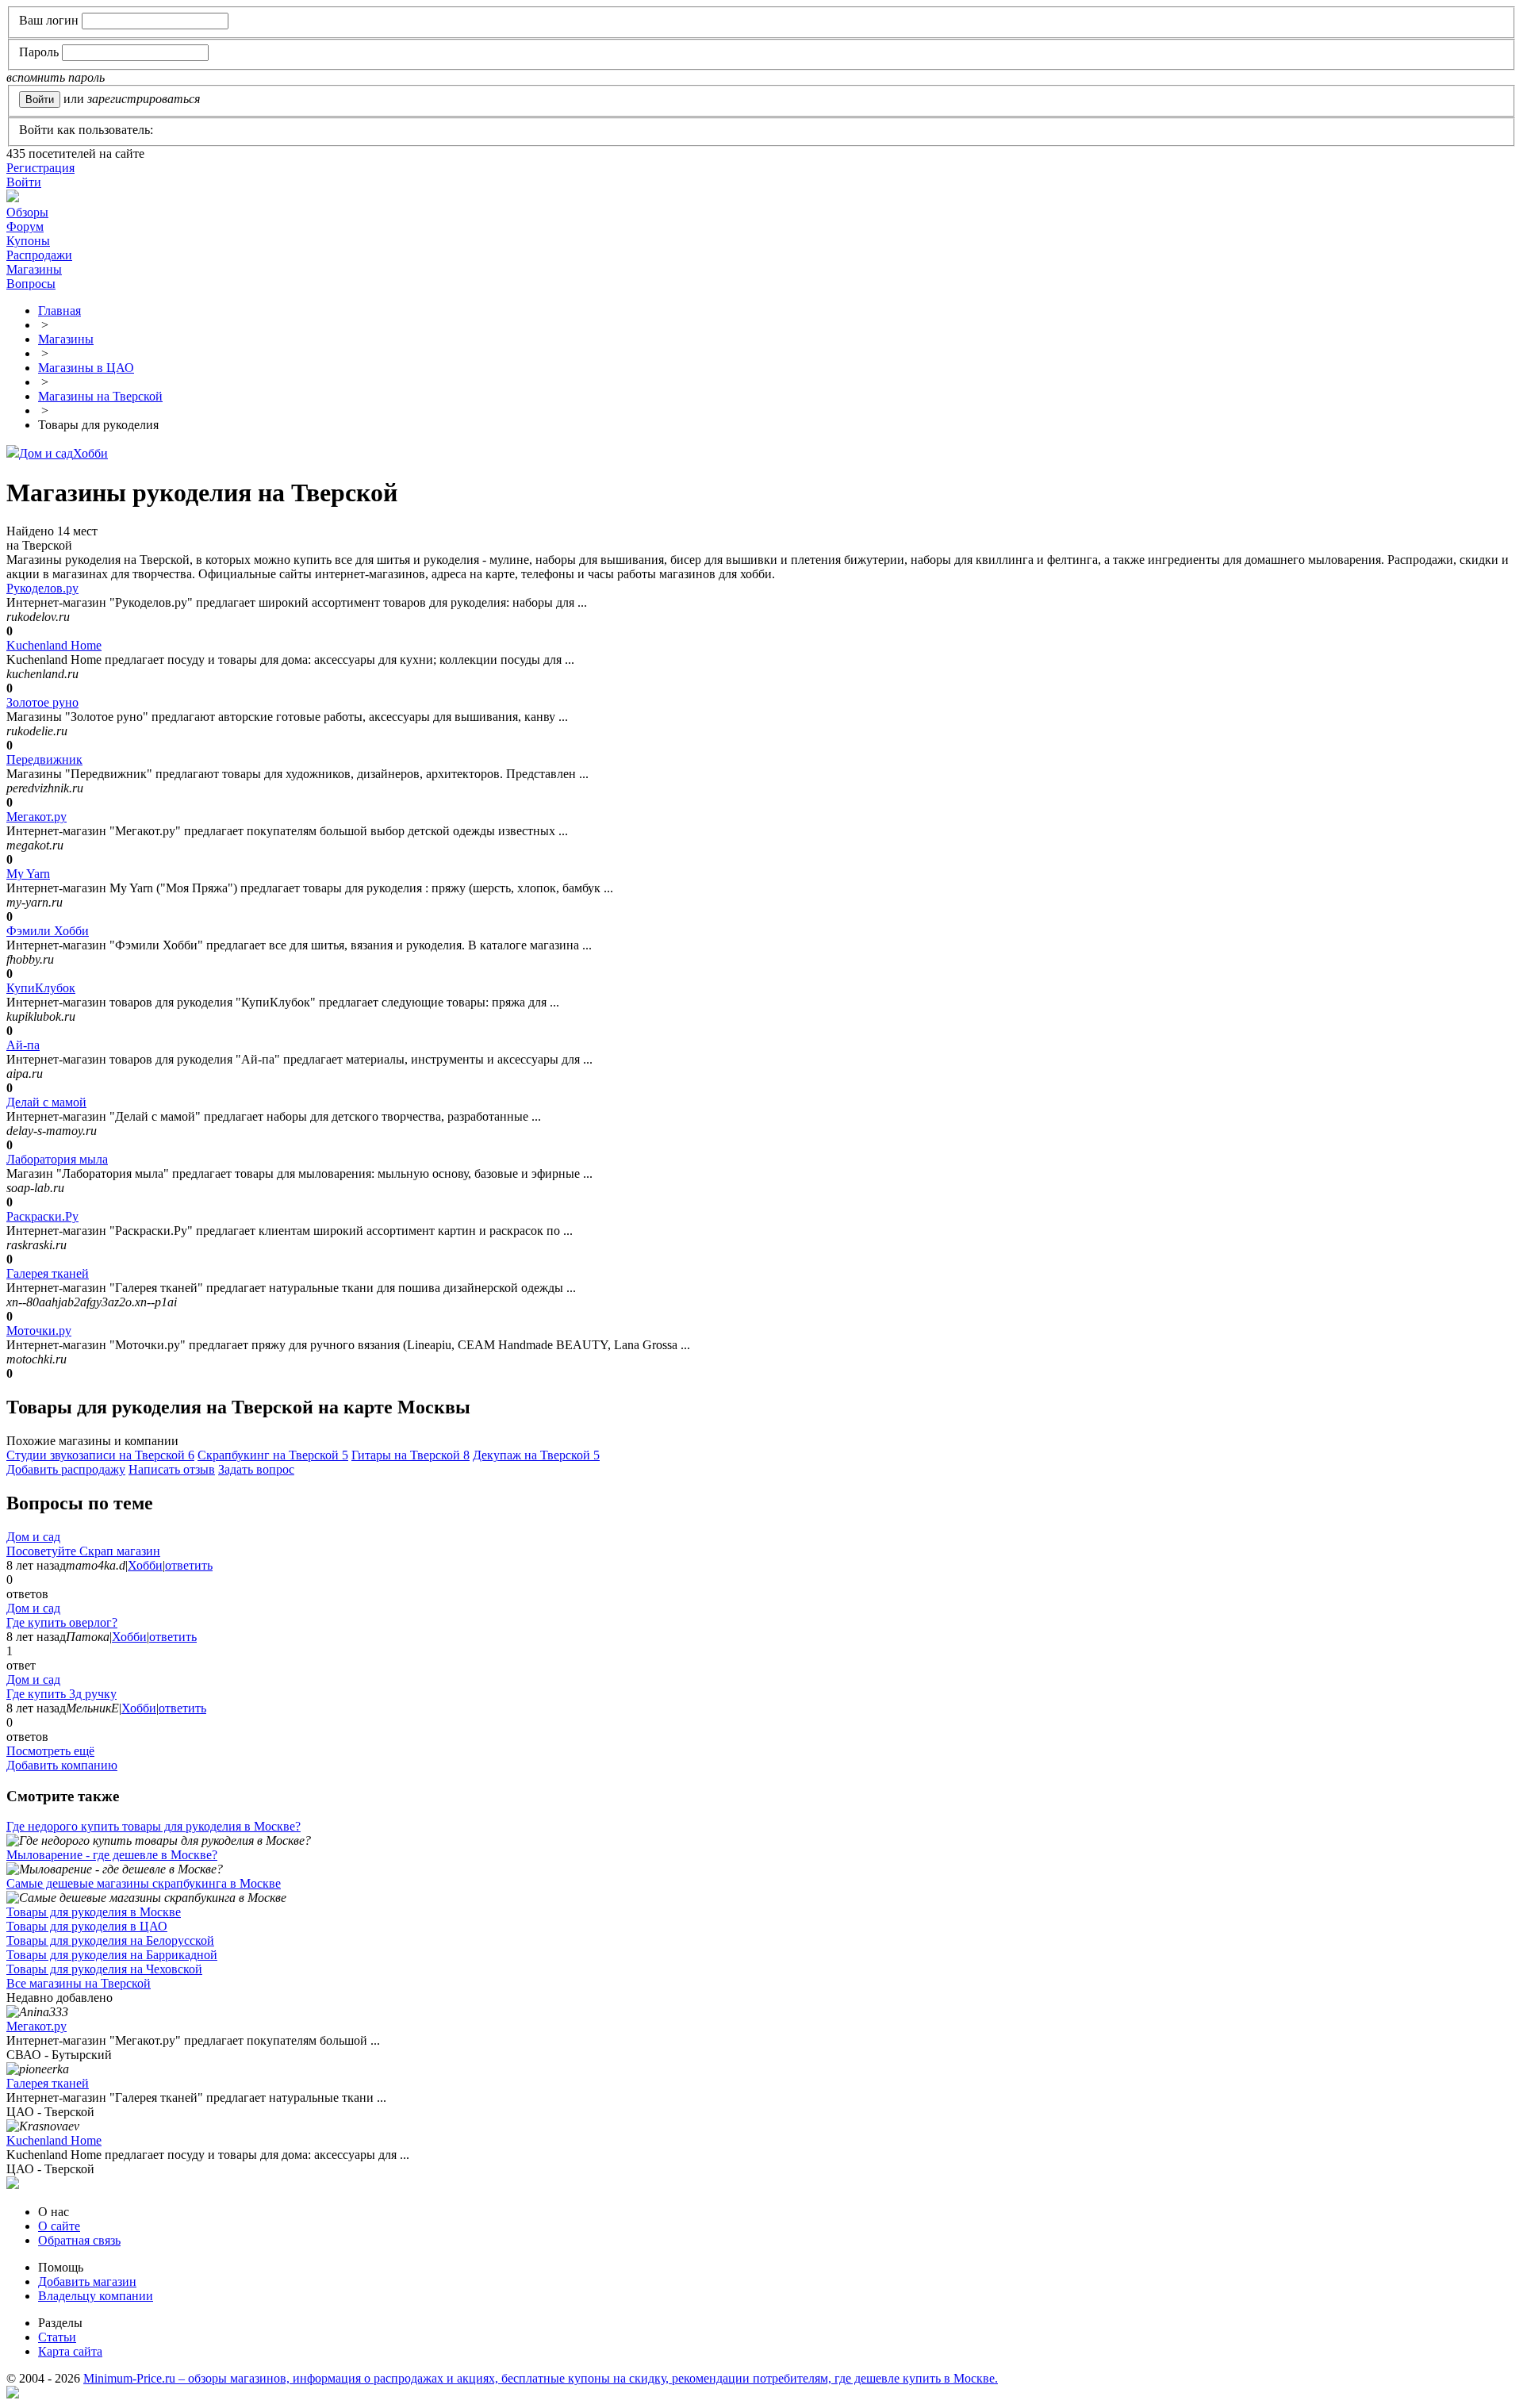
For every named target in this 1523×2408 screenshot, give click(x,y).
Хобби (90, 453)
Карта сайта (70, 2351)
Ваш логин (49, 20)
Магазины (34, 269)
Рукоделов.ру (42, 588)
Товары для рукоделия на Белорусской (110, 1940)
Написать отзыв (172, 1469)
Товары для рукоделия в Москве (94, 1912)
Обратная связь (79, 2240)
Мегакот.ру (36, 817)
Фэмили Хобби (48, 931)
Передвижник (44, 759)
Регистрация (40, 168)
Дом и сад (46, 453)
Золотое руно (42, 702)
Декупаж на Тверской (536, 1455)
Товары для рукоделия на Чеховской (104, 1969)
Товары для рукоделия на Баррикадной (112, 1955)
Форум (25, 226)
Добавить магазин (87, 2281)
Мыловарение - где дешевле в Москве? (112, 1855)
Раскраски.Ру (42, 1216)
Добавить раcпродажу (66, 1469)
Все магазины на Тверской (79, 1983)
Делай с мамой (46, 1102)
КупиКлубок (41, 988)
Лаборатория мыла (57, 1159)
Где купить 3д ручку (61, 1694)
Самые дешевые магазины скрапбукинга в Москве (144, 1883)
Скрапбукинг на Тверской (273, 1455)
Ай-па (23, 1045)
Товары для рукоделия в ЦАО (87, 1926)
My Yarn (28, 874)
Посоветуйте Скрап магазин (83, 1551)
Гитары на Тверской (410, 1455)
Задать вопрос (256, 1469)
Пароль (39, 52)
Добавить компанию (62, 1765)
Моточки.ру (39, 1331)
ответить (189, 1565)
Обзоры (27, 212)
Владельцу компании (96, 2296)
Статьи (57, 2337)
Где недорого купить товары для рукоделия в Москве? (153, 1826)
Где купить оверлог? (62, 1622)
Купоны (28, 241)
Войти (24, 182)
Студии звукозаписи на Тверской (100, 1455)
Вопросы (31, 284)
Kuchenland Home (54, 645)
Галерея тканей (48, 1273)
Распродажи (39, 255)
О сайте (59, 2226)
